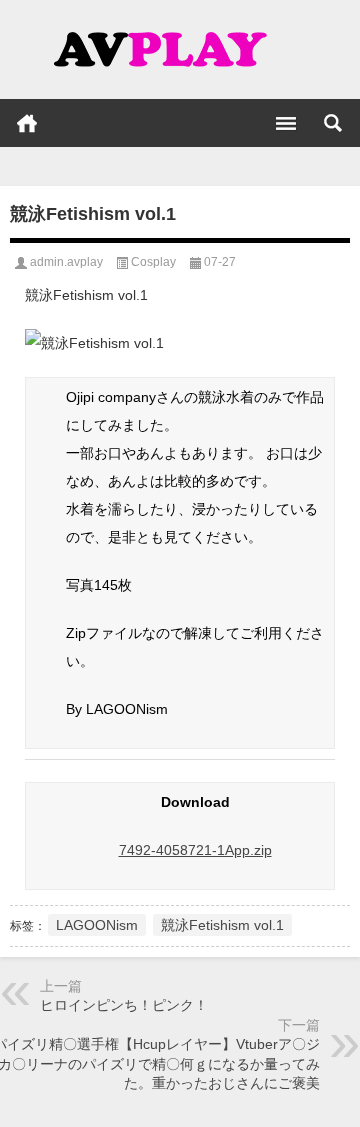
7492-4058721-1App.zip (195, 850)
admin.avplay (66, 262)
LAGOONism (97, 925)
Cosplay (153, 262)
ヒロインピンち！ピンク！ (124, 1005)
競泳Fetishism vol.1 (222, 925)
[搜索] (333, 123)
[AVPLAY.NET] (180, 50)
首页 (27, 123)
